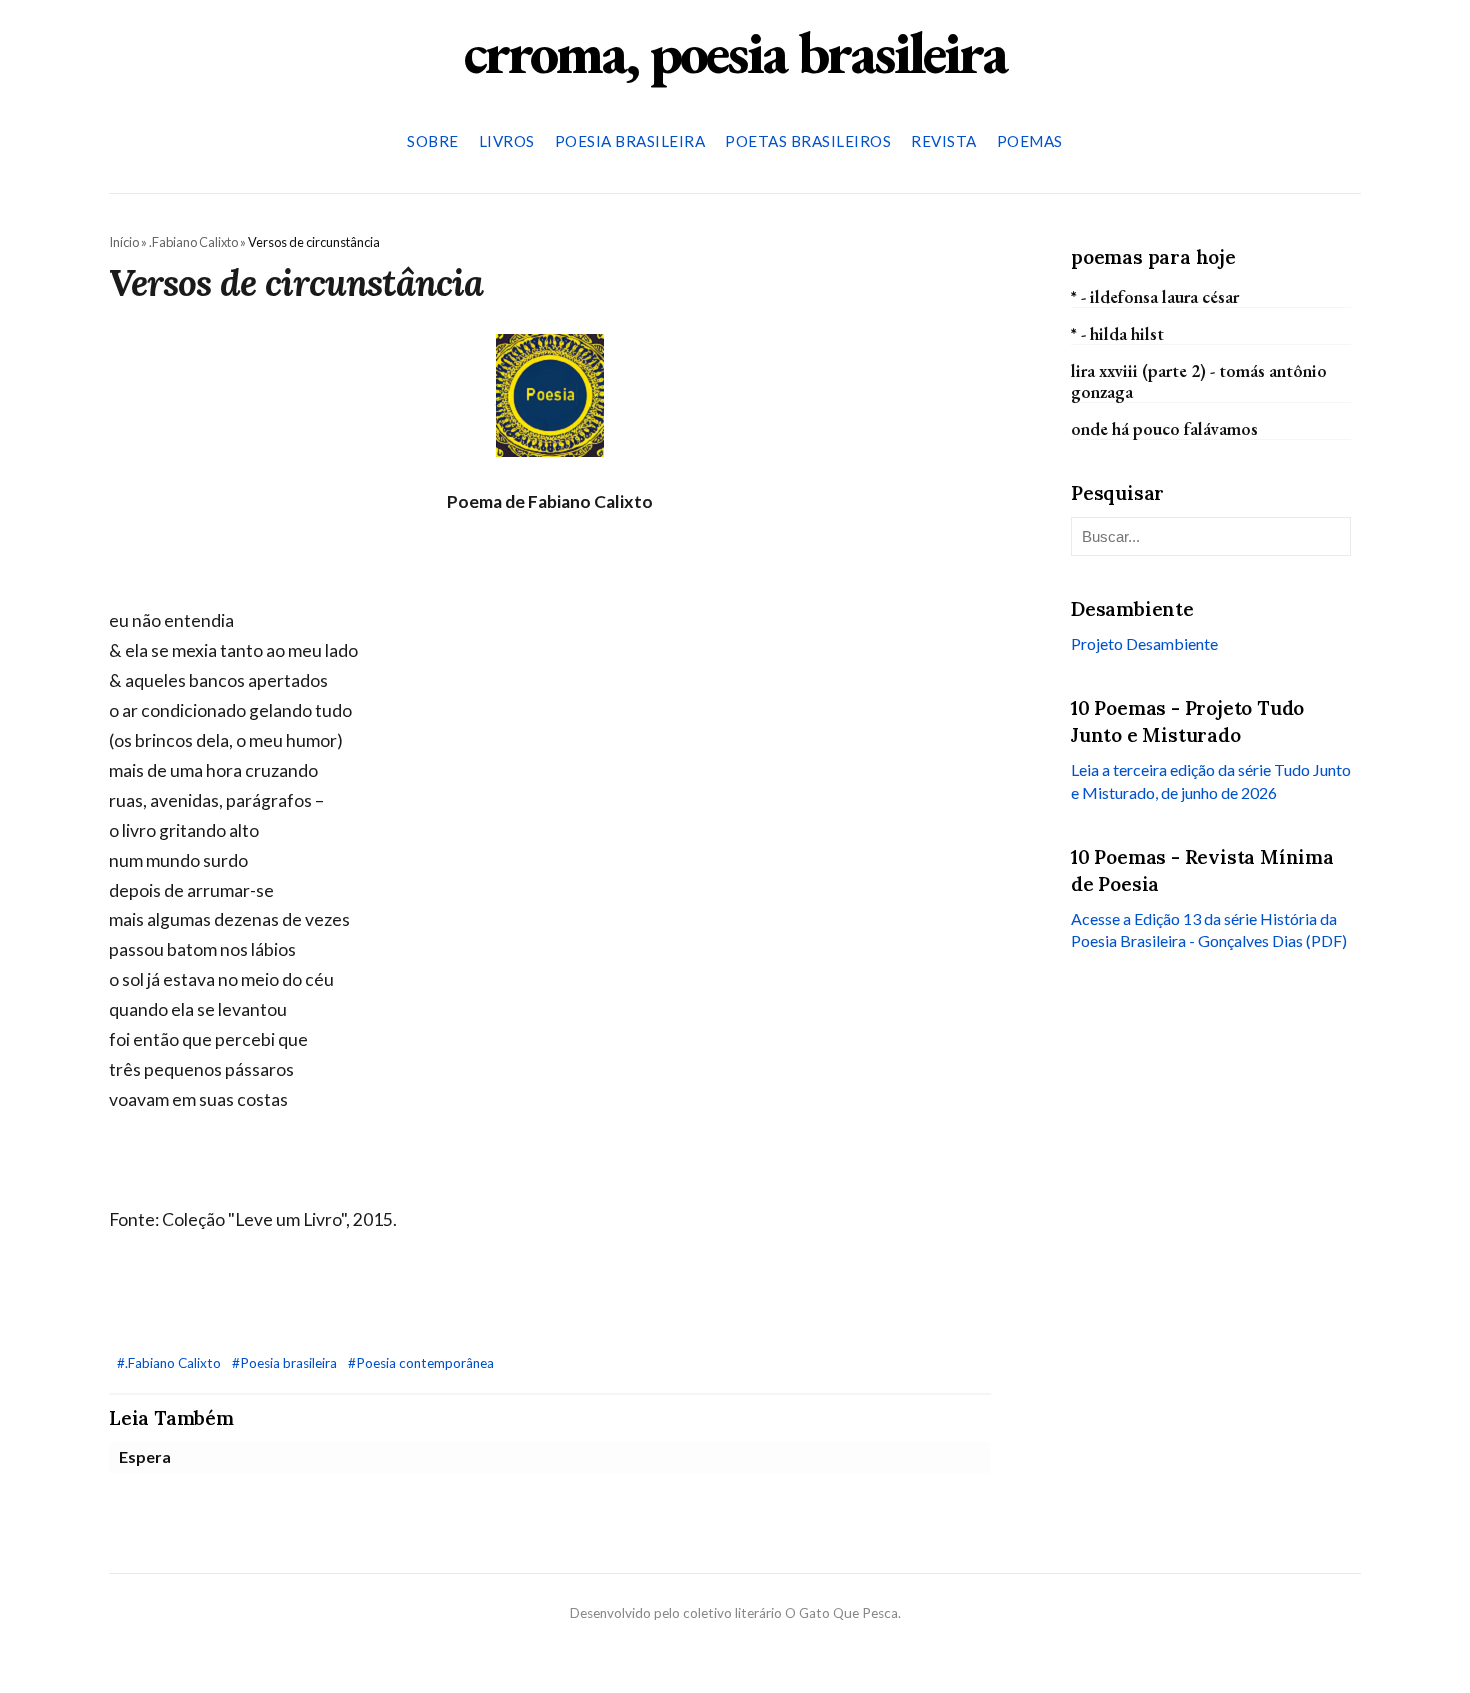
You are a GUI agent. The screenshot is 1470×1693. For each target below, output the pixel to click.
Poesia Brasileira (630, 141)
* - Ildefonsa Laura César (1155, 295)
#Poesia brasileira (286, 1363)
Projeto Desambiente (1144, 643)
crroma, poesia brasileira (735, 52)
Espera (145, 1456)
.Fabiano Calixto (193, 242)
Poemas (1030, 141)
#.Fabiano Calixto (170, 1363)
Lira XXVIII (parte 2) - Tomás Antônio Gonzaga (1199, 381)
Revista (944, 141)
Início (124, 242)
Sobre (433, 141)
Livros (507, 141)
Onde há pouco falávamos (1164, 428)
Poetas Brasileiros (808, 141)
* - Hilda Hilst (1117, 332)
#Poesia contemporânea (421, 1363)
